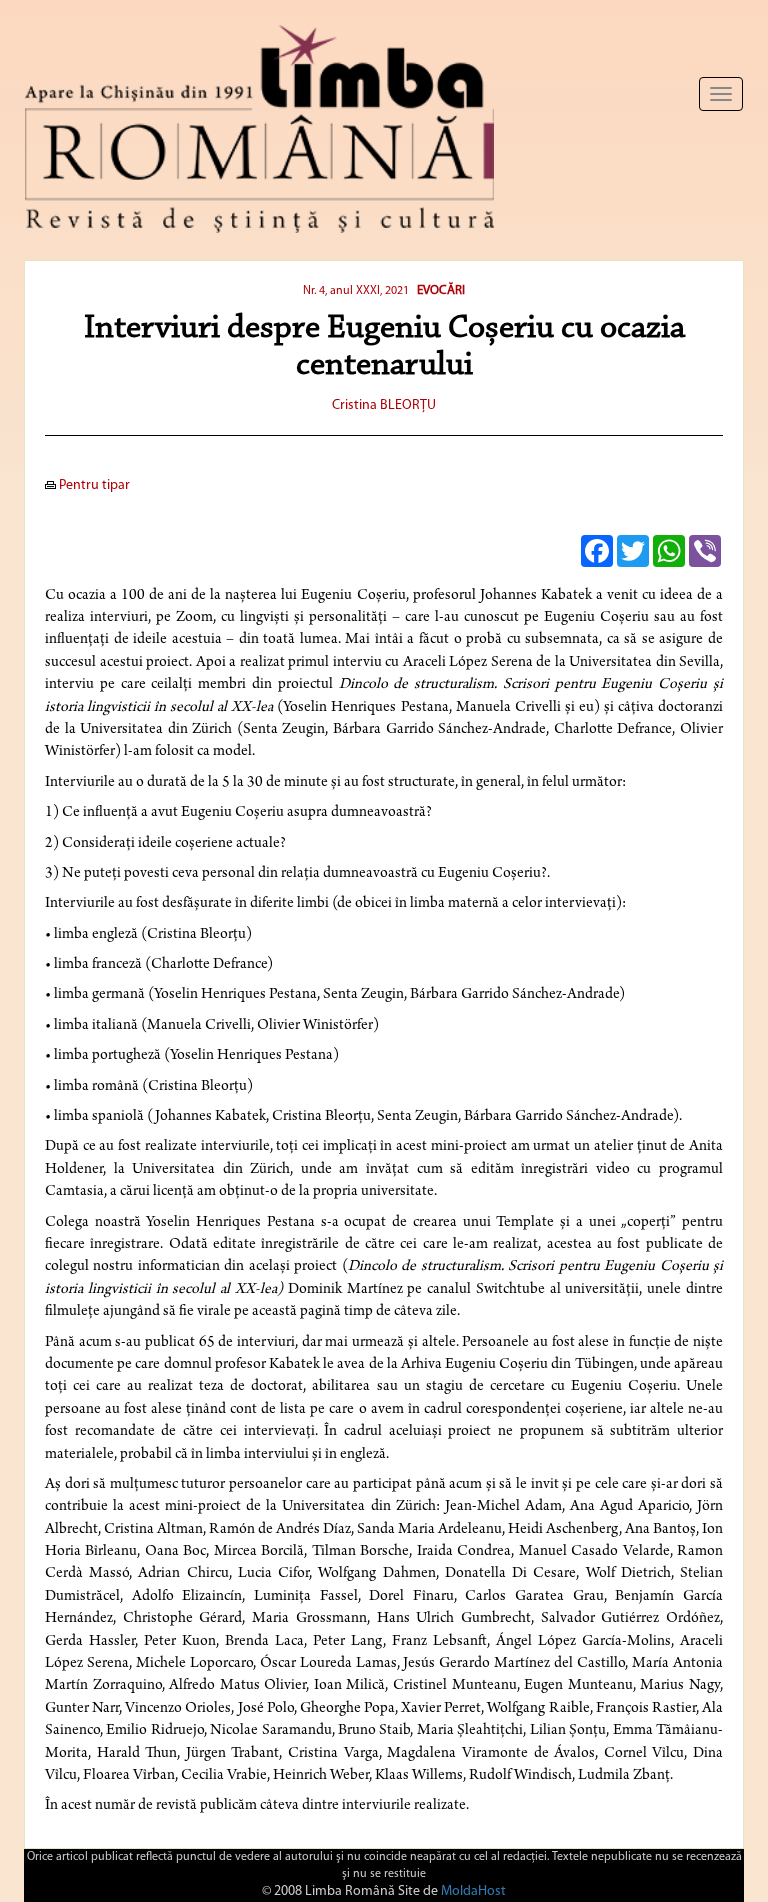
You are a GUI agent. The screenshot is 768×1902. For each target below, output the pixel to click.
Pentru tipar (93, 485)
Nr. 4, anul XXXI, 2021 (356, 291)
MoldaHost (473, 1891)
